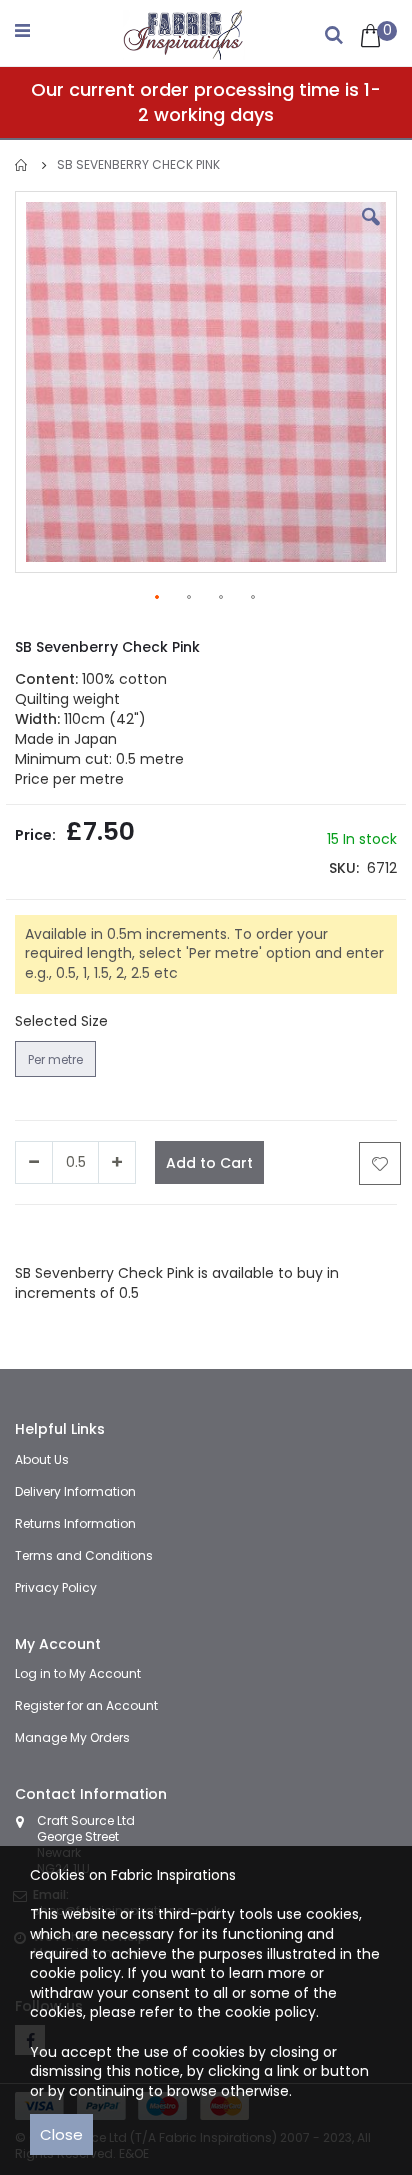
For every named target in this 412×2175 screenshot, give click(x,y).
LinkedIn (167, 1234)
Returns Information (75, 1523)
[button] (371, 232)
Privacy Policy (56, 1587)
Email (293, 1234)
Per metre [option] (55, 1059)
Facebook (49, 1234)
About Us (42, 1459)
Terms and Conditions (84, 1555)
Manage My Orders (72, 1737)
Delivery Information (75, 1491)
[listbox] (58, 1061)
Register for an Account (86, 1705)
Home (22, 165)
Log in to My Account (78, 1673)
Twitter (111, 1234)
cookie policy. (272, 2012)
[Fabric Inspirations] (184, 30)
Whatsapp (235, 1234)
